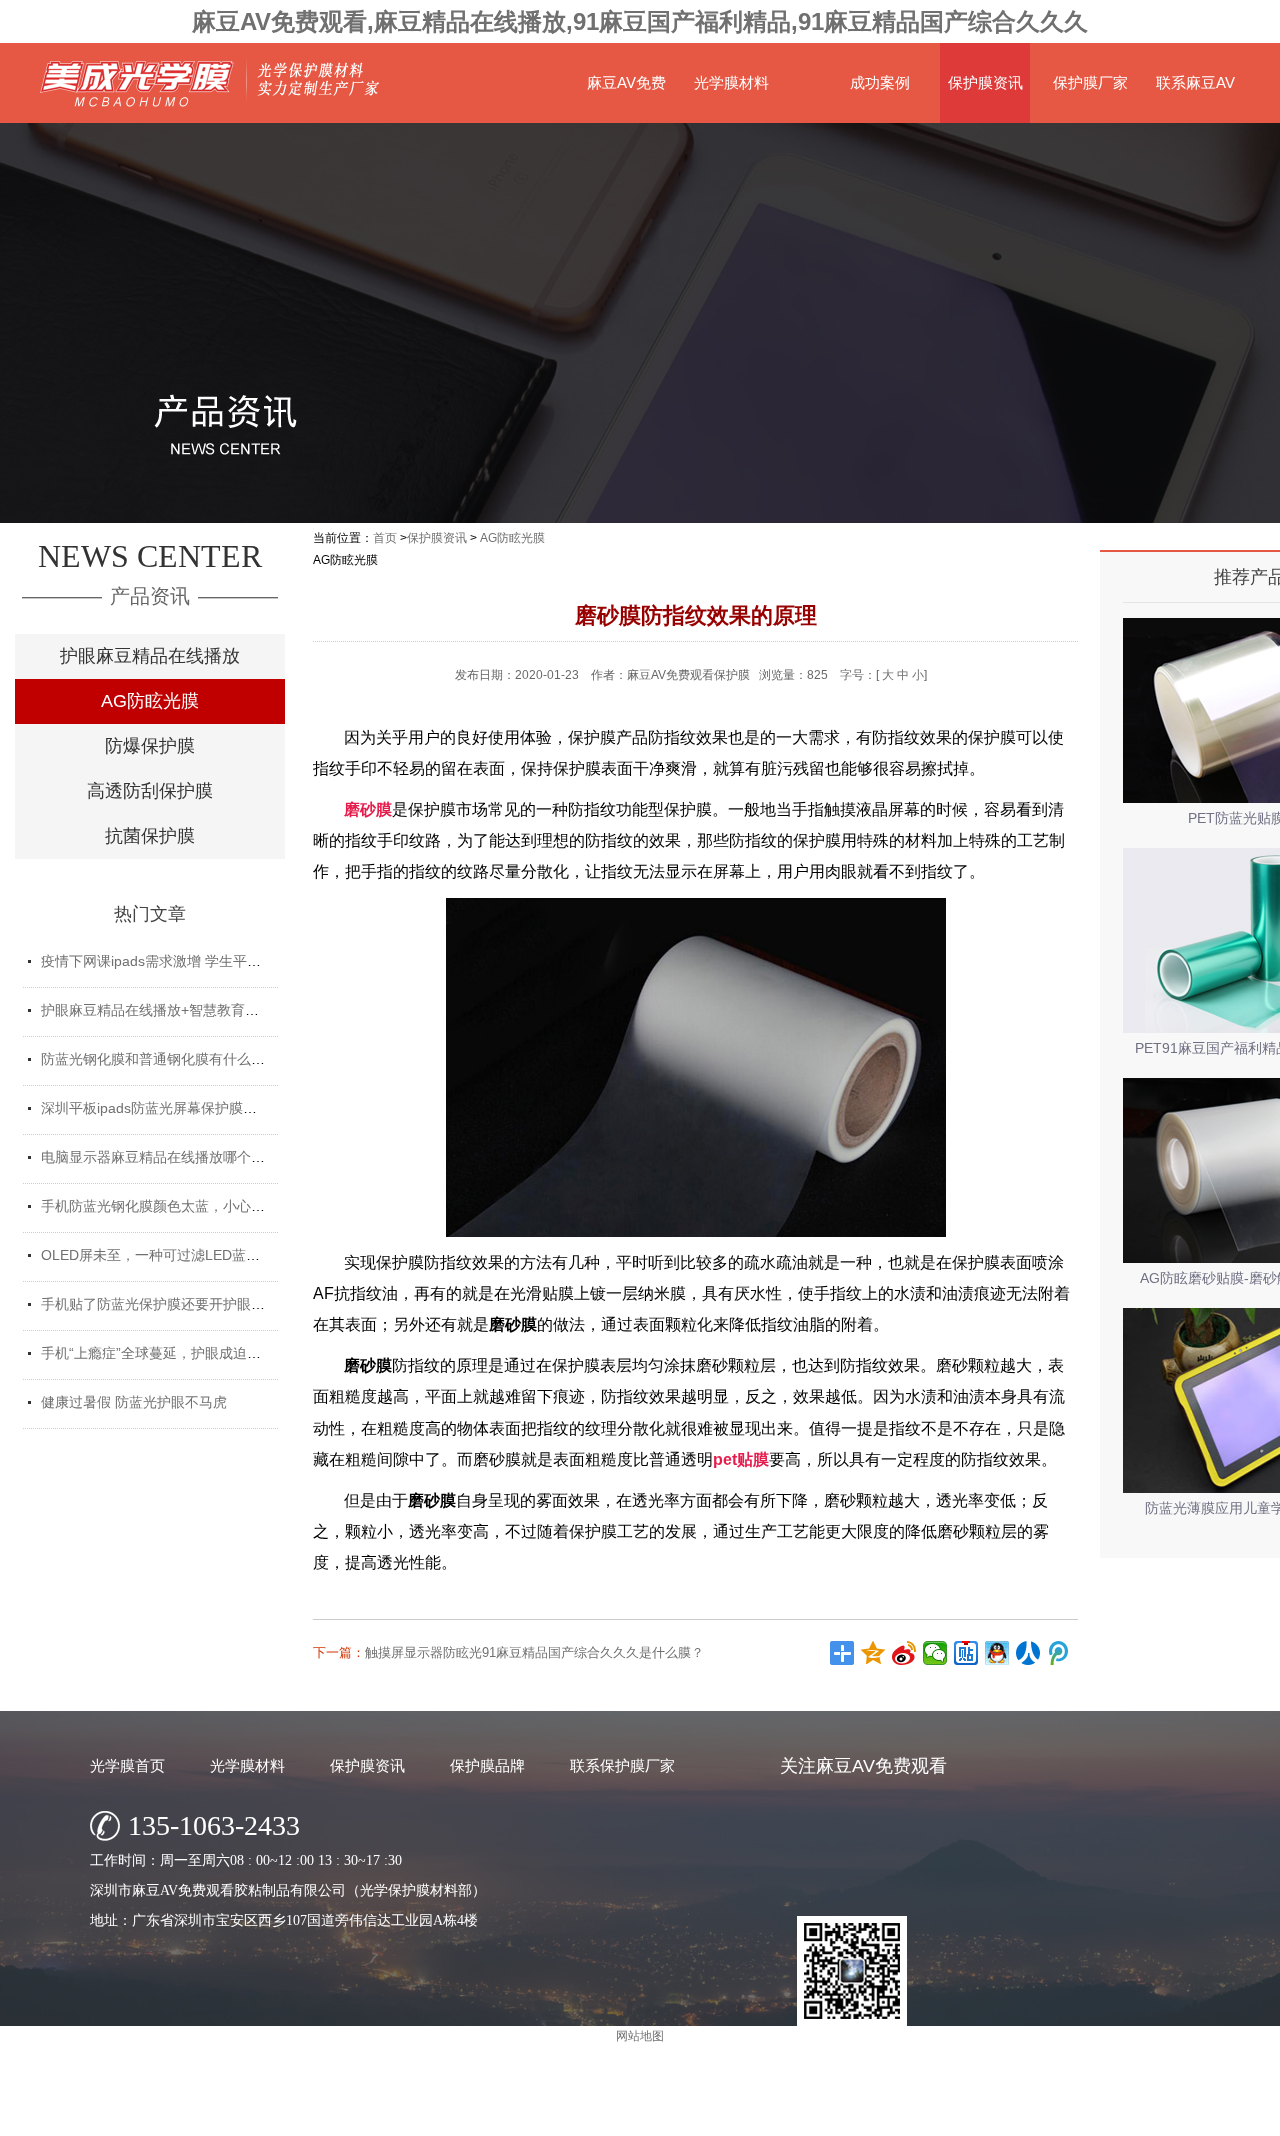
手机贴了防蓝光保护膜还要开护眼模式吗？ (174, 1304)
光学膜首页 (127, 1765)
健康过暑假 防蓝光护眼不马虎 (134, 1402)
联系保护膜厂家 (622, 1765)
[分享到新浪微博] (904, 1653)
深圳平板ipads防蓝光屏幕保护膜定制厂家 (170, 1108)
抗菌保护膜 (150, 836)
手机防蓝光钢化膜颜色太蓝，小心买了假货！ (181, 1206)
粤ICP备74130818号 (811, 2115)
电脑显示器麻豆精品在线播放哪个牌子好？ (174, 1157)
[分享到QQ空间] (873, 1653)
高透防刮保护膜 (150, 791)
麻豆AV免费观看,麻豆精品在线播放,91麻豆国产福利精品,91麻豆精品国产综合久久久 (640, 21)
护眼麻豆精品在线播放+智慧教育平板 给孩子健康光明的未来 (229, 1010)
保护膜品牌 (487, 1765)
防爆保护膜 (150, 746)
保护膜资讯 (985, 82)
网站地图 (900, 2115)
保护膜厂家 (1090, 82)
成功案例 (880, 82)
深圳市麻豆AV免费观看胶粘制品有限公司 (574, 2115)
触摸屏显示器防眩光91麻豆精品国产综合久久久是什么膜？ (534, 1652)
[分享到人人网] (1028, 1653)
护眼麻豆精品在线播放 (150, 656)
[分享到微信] (935, 1653)
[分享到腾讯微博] (1059, 1653)
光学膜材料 (731, 82)
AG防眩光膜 (150, 701)
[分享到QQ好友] (997, 1653)
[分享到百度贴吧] (966, 1653)
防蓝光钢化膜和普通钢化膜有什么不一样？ (174, 1059)
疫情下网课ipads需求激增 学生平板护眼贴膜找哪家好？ (214, 961)
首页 (385, 538)
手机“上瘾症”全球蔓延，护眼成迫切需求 (165, 1353)
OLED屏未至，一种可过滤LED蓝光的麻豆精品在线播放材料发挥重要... (261, 1255)
